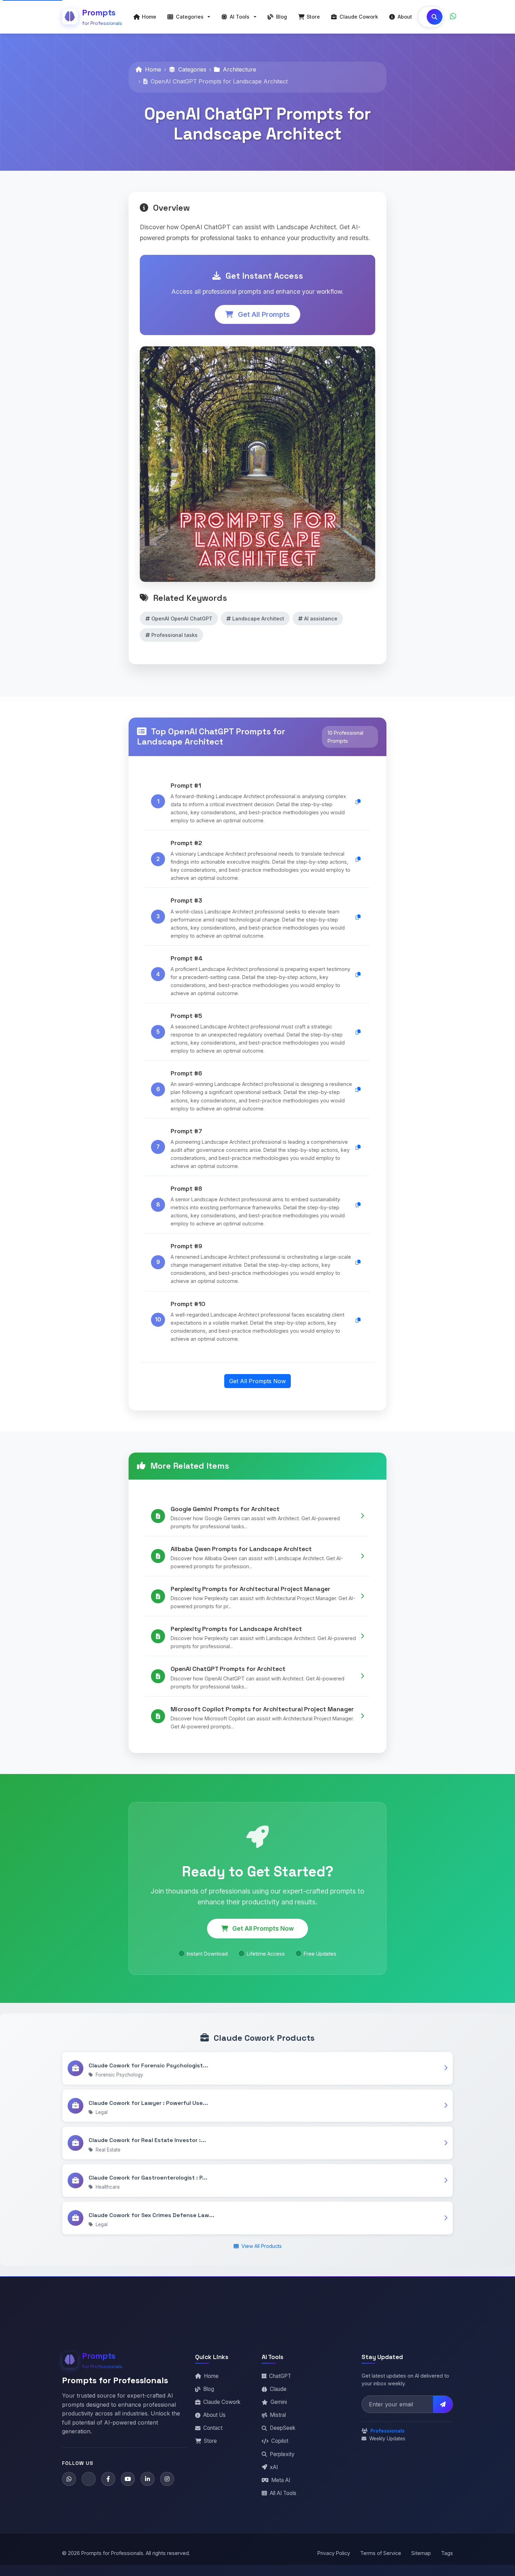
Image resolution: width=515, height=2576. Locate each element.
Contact (213, 2428)
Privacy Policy (334, 2553)
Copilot (280, 2441)
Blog (209, 2389)
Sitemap (421, 2553)
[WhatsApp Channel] (453, 17)
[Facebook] (108, 2479)
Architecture (239, 69)
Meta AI (281, 2480)
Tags (447, 2553)
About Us (214, 2415)
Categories (191, 69)
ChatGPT (280, 2376)
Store (210, 2441)
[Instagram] (167, 2479)
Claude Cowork (222, 2402)
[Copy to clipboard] (358, 801)
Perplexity (282, 2454)
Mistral (278, 2415)
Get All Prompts (263, 314)
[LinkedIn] (147, 2479)
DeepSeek (283, 2428)
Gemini (279, 2402)
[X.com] (89, 2479)
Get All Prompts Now (257, 1381)
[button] (189, 17)
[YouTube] (128, 2479)
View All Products (261, 2246)
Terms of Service (381, 2553)
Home (152, 69)
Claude (278, 2389)
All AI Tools (283, 2493)
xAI (274, 2467)
